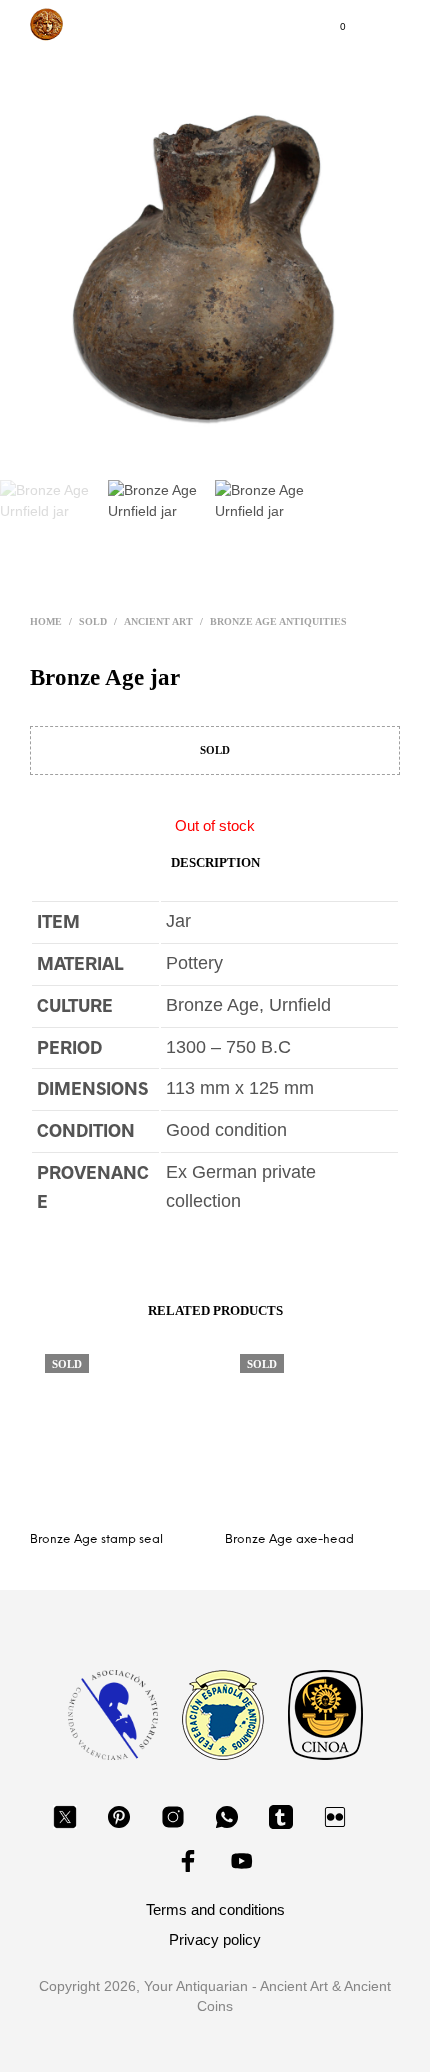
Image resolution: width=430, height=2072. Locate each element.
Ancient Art (158, 621)
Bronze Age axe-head (289, 1539)
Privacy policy (215, 1939)
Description (215, 862)
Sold (93, 621)
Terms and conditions (215, 1909)
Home (46, 621)
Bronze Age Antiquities (278, 621)
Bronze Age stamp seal (96, 1539)
